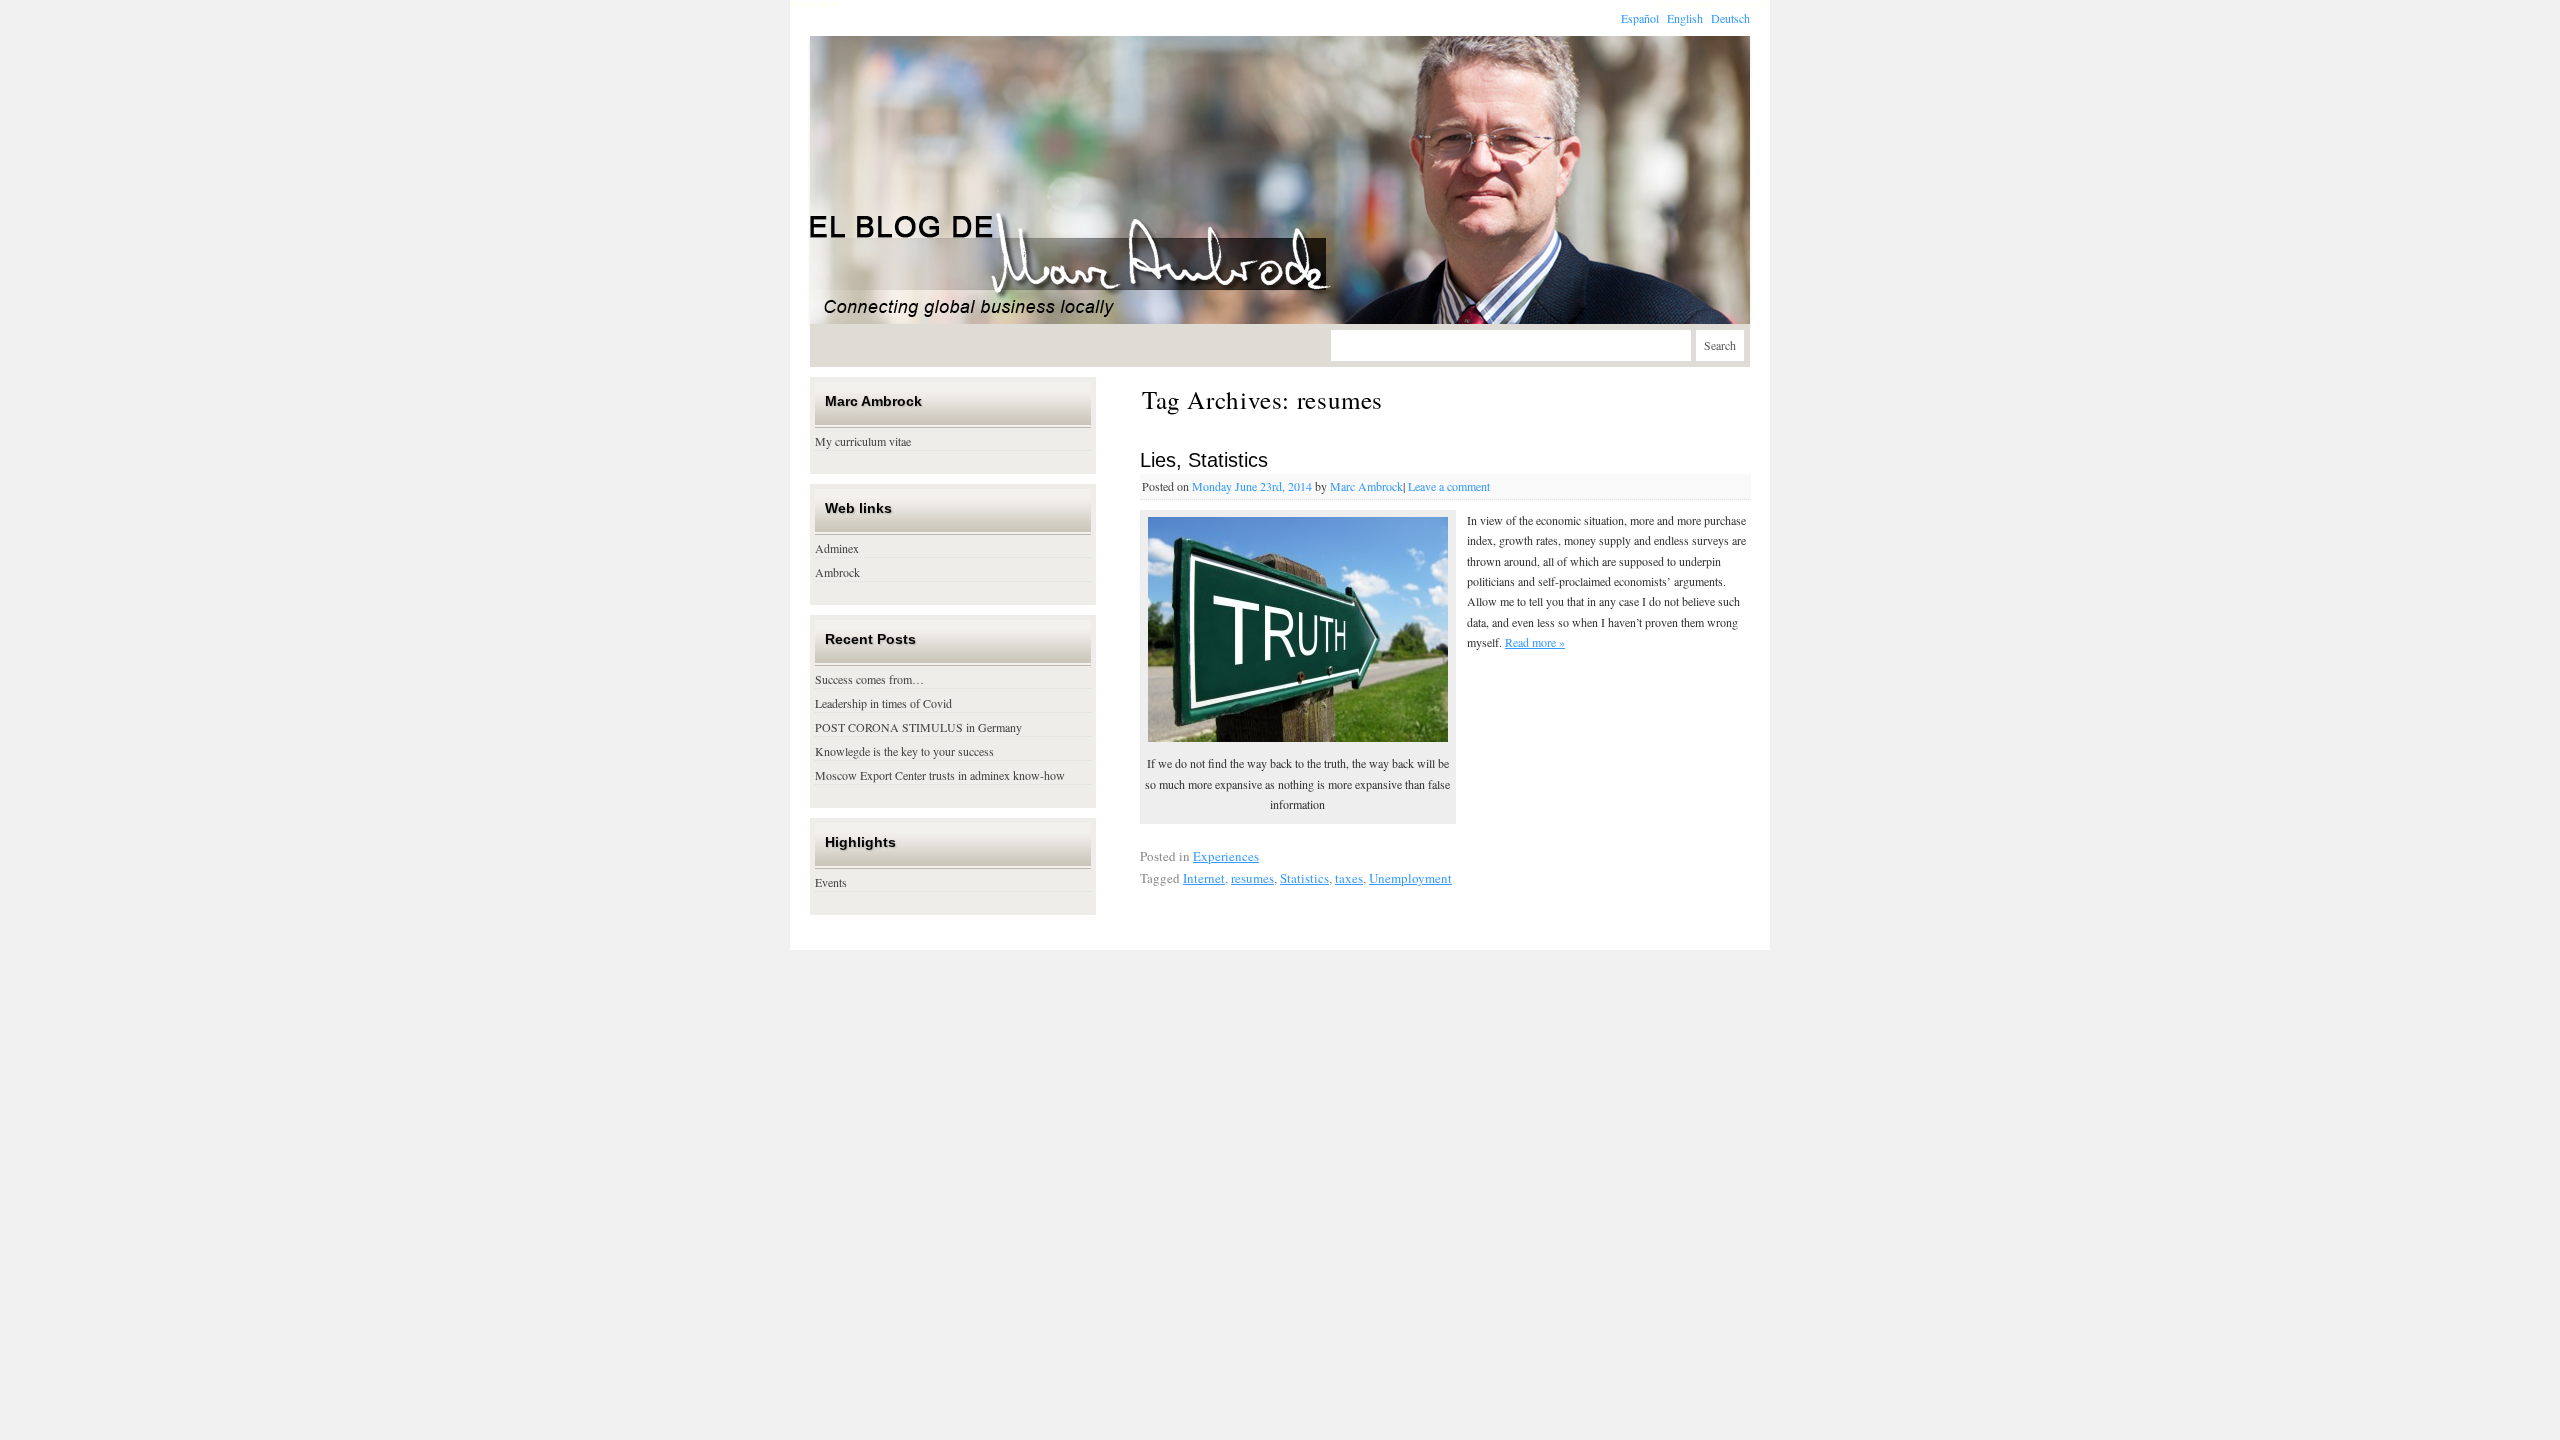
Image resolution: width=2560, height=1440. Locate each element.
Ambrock (837, 572)
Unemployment (1410, 878)
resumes (1252, 878)
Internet (1204, 878)
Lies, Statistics (1204, 460)
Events (831, 882)
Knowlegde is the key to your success (904, 751)
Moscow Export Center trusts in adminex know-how (940, 775)
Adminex (837, 548)
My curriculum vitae (863, 441)
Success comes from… (869, 679)
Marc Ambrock (1366, 486)
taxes (1349, 878)
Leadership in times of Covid (883, 703)
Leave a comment (1449, 486)
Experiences (1226, 856)
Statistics (1304, 878)
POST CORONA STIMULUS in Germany (918, 727)
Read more (1535, 642)
